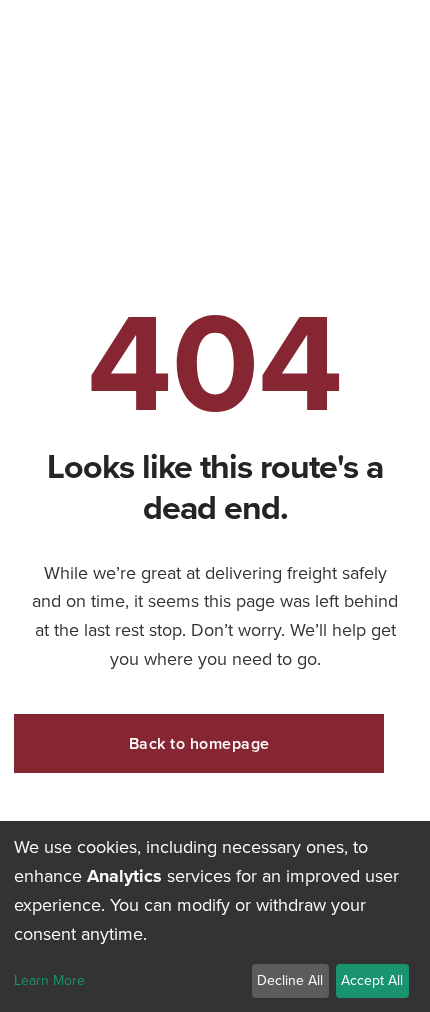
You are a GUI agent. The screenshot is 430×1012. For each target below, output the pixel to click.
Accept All (372, 980)
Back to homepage (199, 743)
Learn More (49, 981)
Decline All (290, 980)
